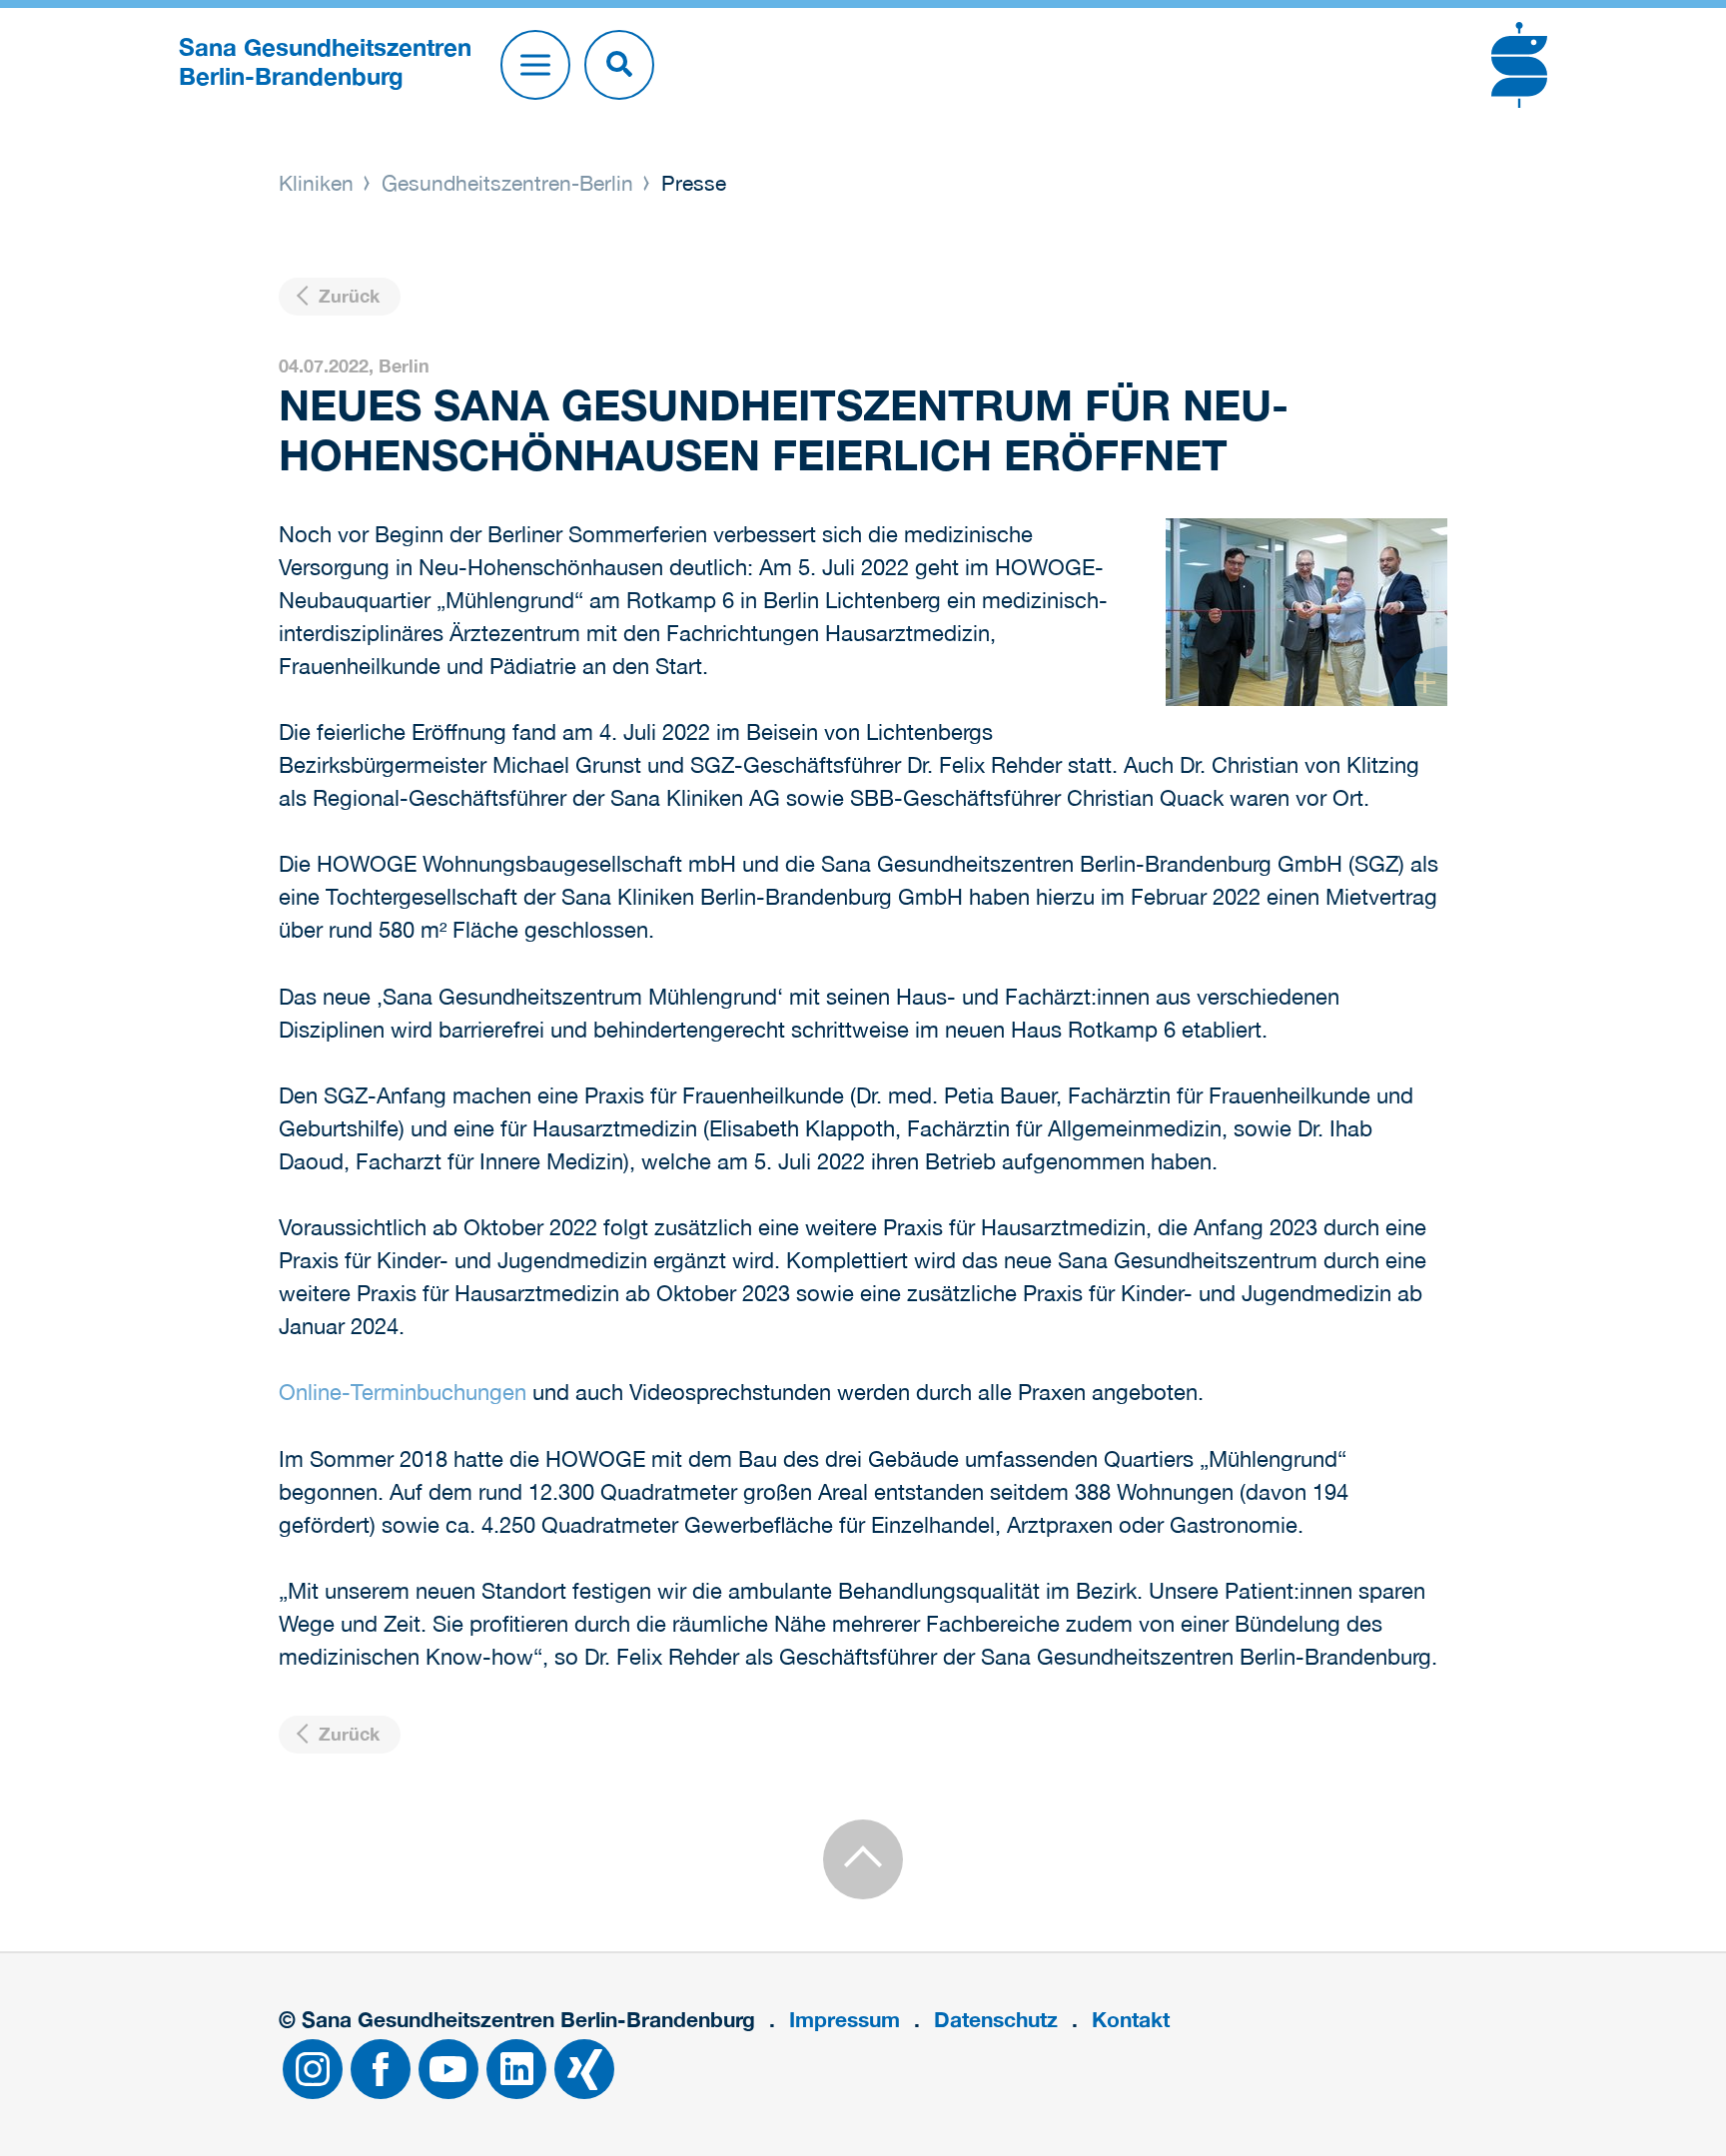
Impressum (845, 2020)
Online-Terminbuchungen (403, 1392)
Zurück (347, 296)
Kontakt (1131, 2020)
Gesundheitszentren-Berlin (507, 183)
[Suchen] (619, 65)
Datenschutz (996, 2020)
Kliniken (319, 183)
